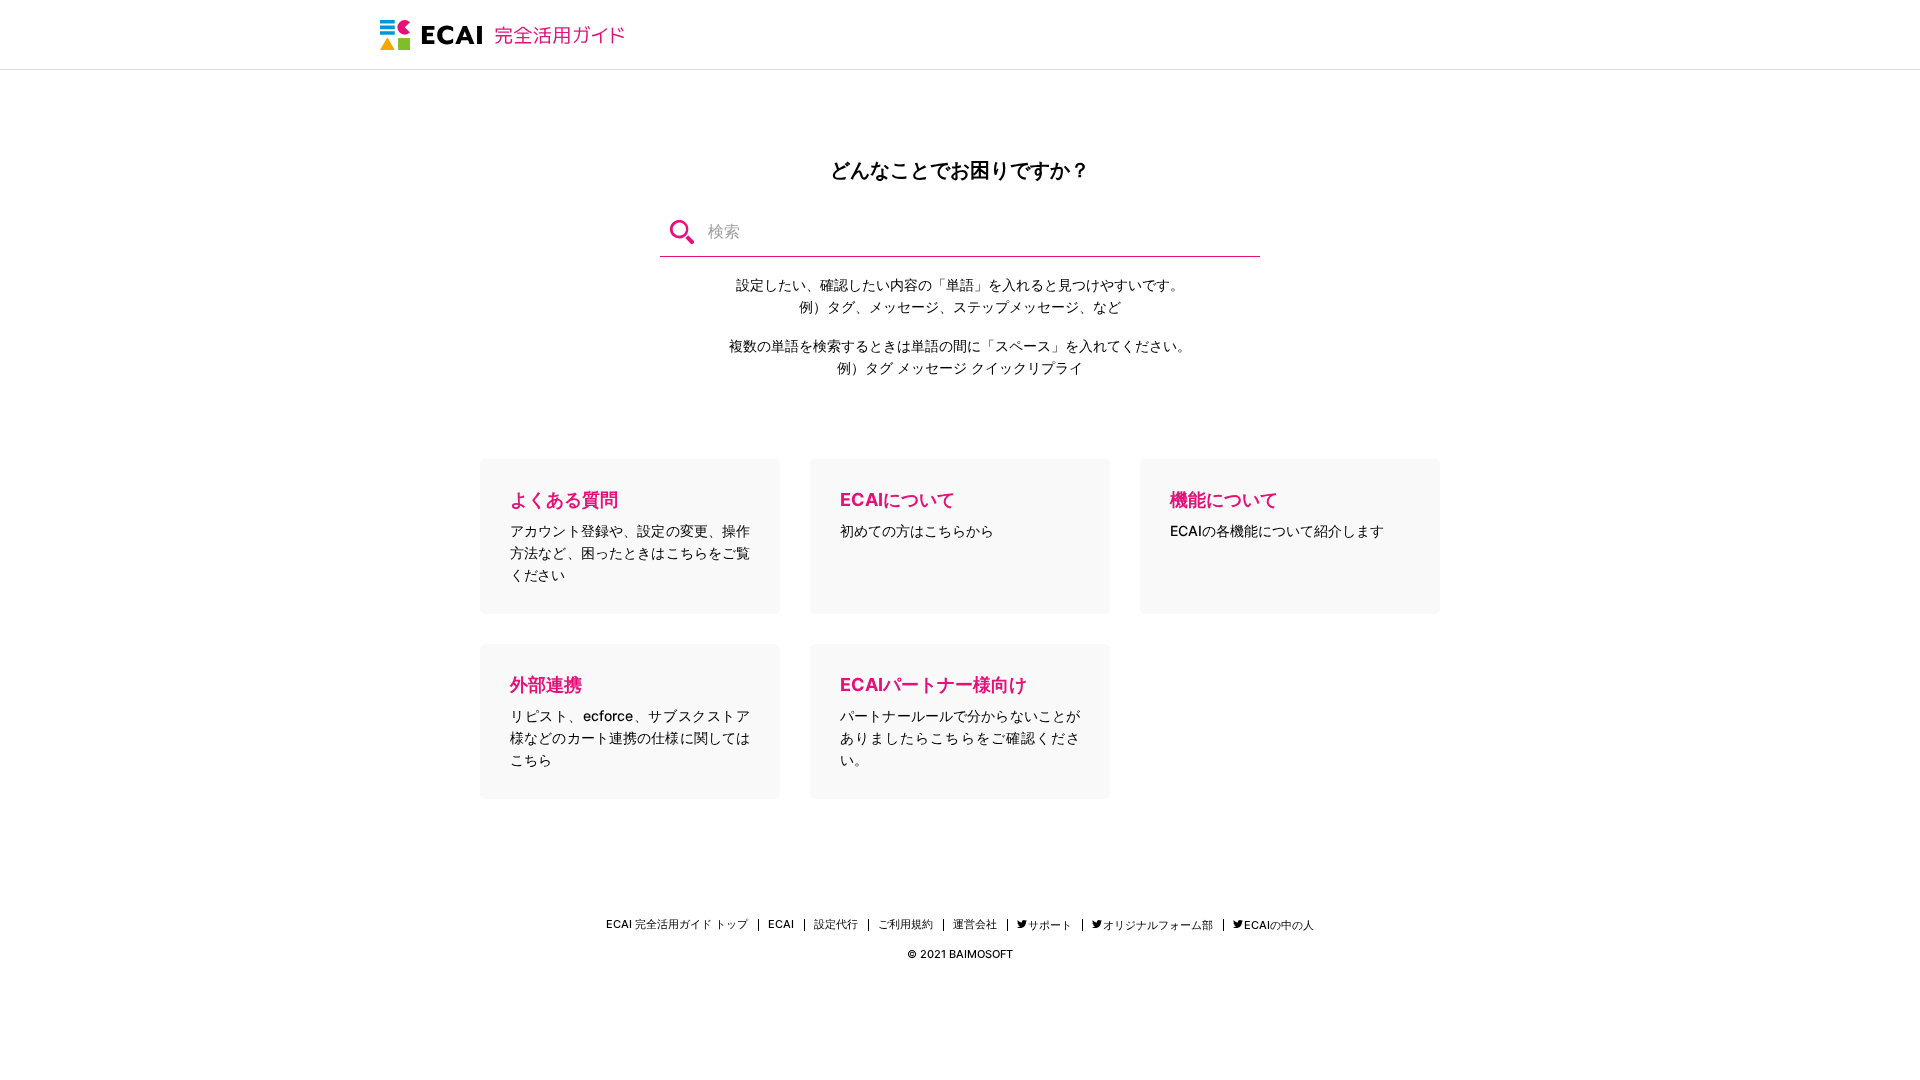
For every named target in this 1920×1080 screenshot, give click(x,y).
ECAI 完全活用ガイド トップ (677, 924)
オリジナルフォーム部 (1158, 925)
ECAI (781, 924)
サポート (1050, 925)
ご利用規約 (905, 924)
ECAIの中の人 (1279, 925)
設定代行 (836, 924)
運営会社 (975, 924)
